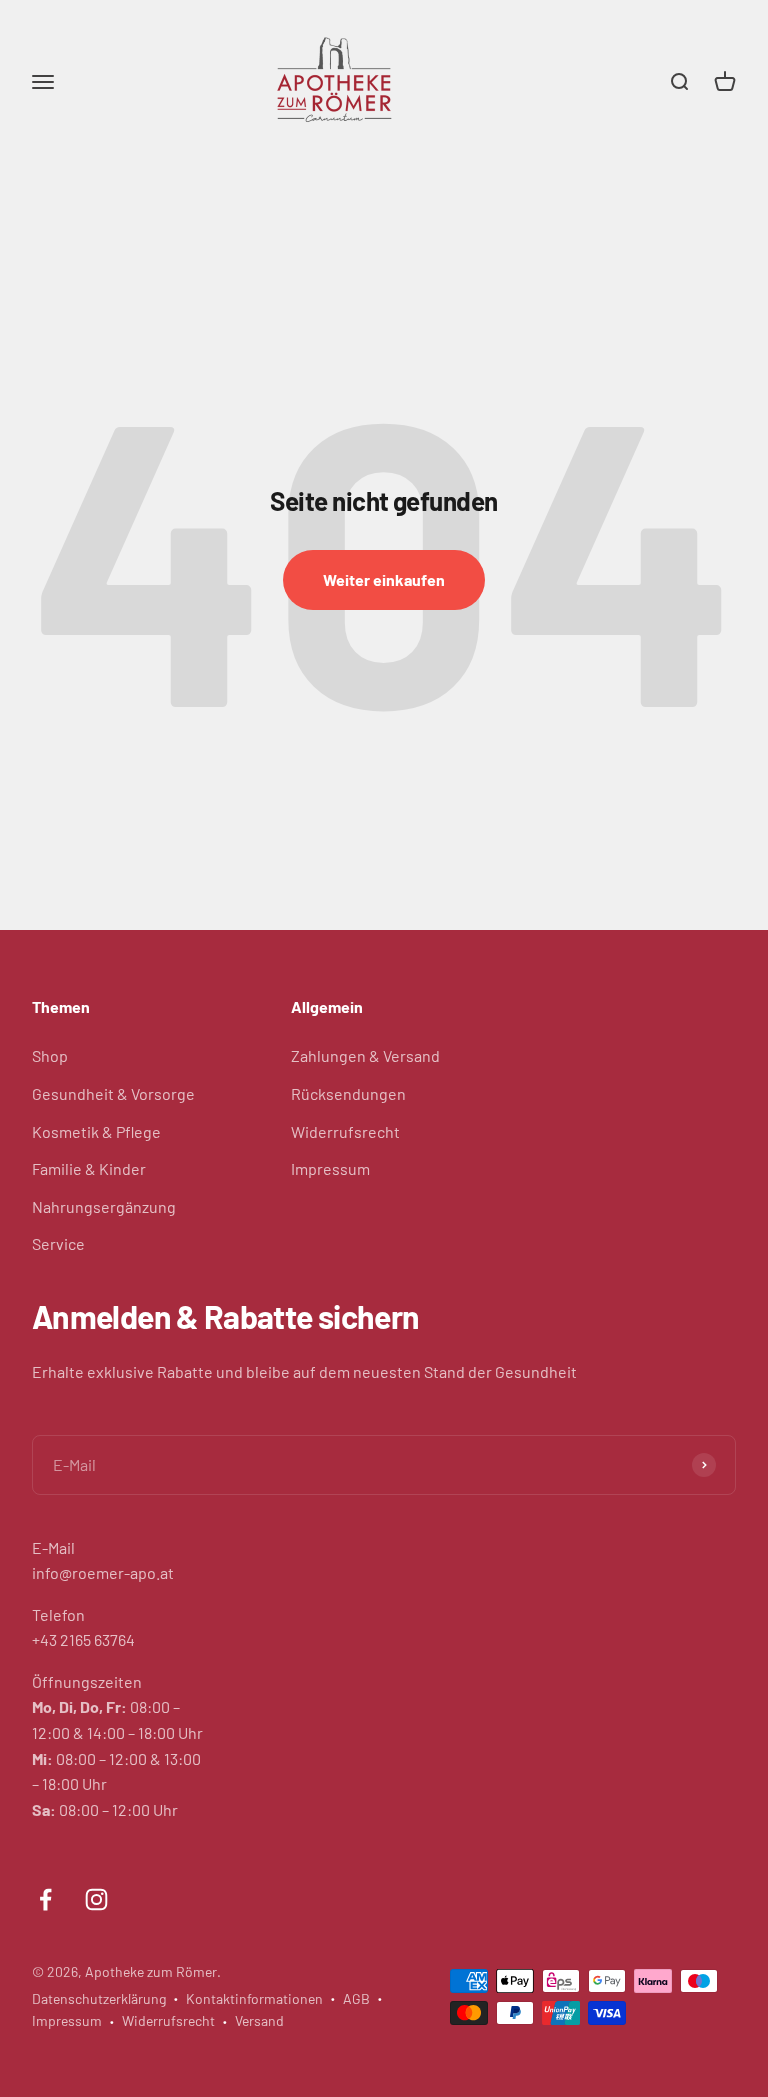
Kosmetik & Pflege (96, 1131)
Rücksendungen (348, 1093)
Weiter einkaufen (384, 579)
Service (58, 1243)
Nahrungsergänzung (104, 1206)
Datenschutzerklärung (99, 1998)
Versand (259, 2020)
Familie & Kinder (89, 1168)
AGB (356, 1998)
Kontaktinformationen (254, 1998)
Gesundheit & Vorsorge (113, 1093)
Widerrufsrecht (345, 1131)
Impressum (330, 1168)
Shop (50, 1055)
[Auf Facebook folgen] (45, 1899)
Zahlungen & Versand (365, 1055)
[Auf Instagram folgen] (96, 1899)
